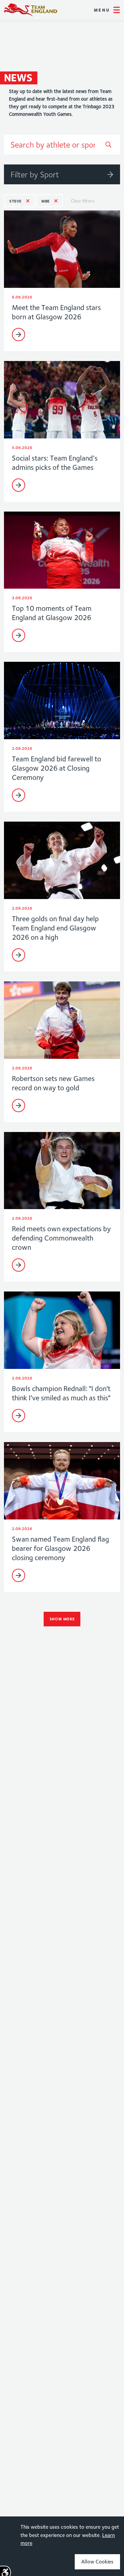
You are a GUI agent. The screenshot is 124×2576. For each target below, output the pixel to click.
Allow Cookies (97, 2562)
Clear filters (83, 201)
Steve (15, 201)
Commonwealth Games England (31, 10)
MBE (45, 201)
